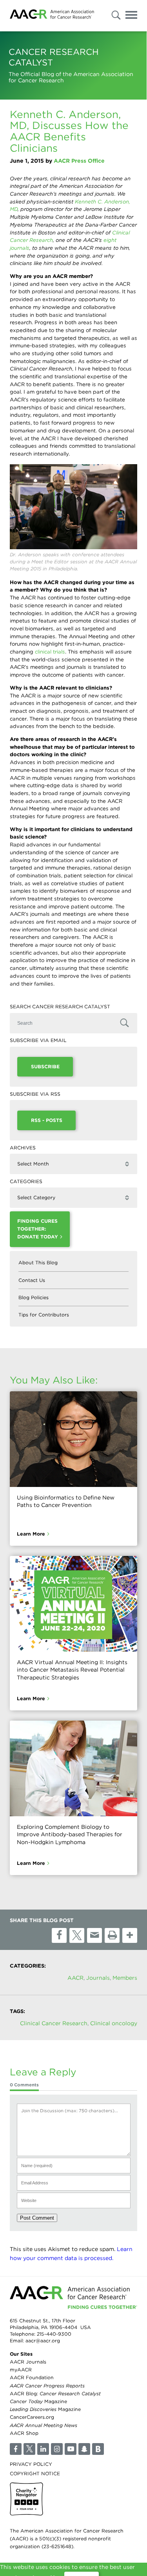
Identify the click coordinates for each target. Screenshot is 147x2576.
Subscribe (45, 1067)
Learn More (31, 1534)
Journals (98, 1978)
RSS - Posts (47, 1120)
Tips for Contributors (44, 1315)
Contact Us (32, 1280)
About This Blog (38, 1263)
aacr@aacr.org (43, 2341)
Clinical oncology (114, 2023)
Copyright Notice (35, 2473)
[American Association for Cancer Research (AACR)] (52, 15)
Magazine (38, 2401)
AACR (75, 1978)
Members (125, 1978)
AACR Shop (24, 2433)
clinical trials (50, 652)
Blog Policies (34, 1297)
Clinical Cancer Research (54, 2023)
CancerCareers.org (32, 2417)
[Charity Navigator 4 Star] (26, 2499)
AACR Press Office (79, 161)
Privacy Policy (31, 2464)
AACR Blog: (55, 2394)
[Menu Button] (131, 16)
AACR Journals (28, 2362)
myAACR (21, 2370)
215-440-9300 (54, 2334)
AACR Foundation (32, 2378)
